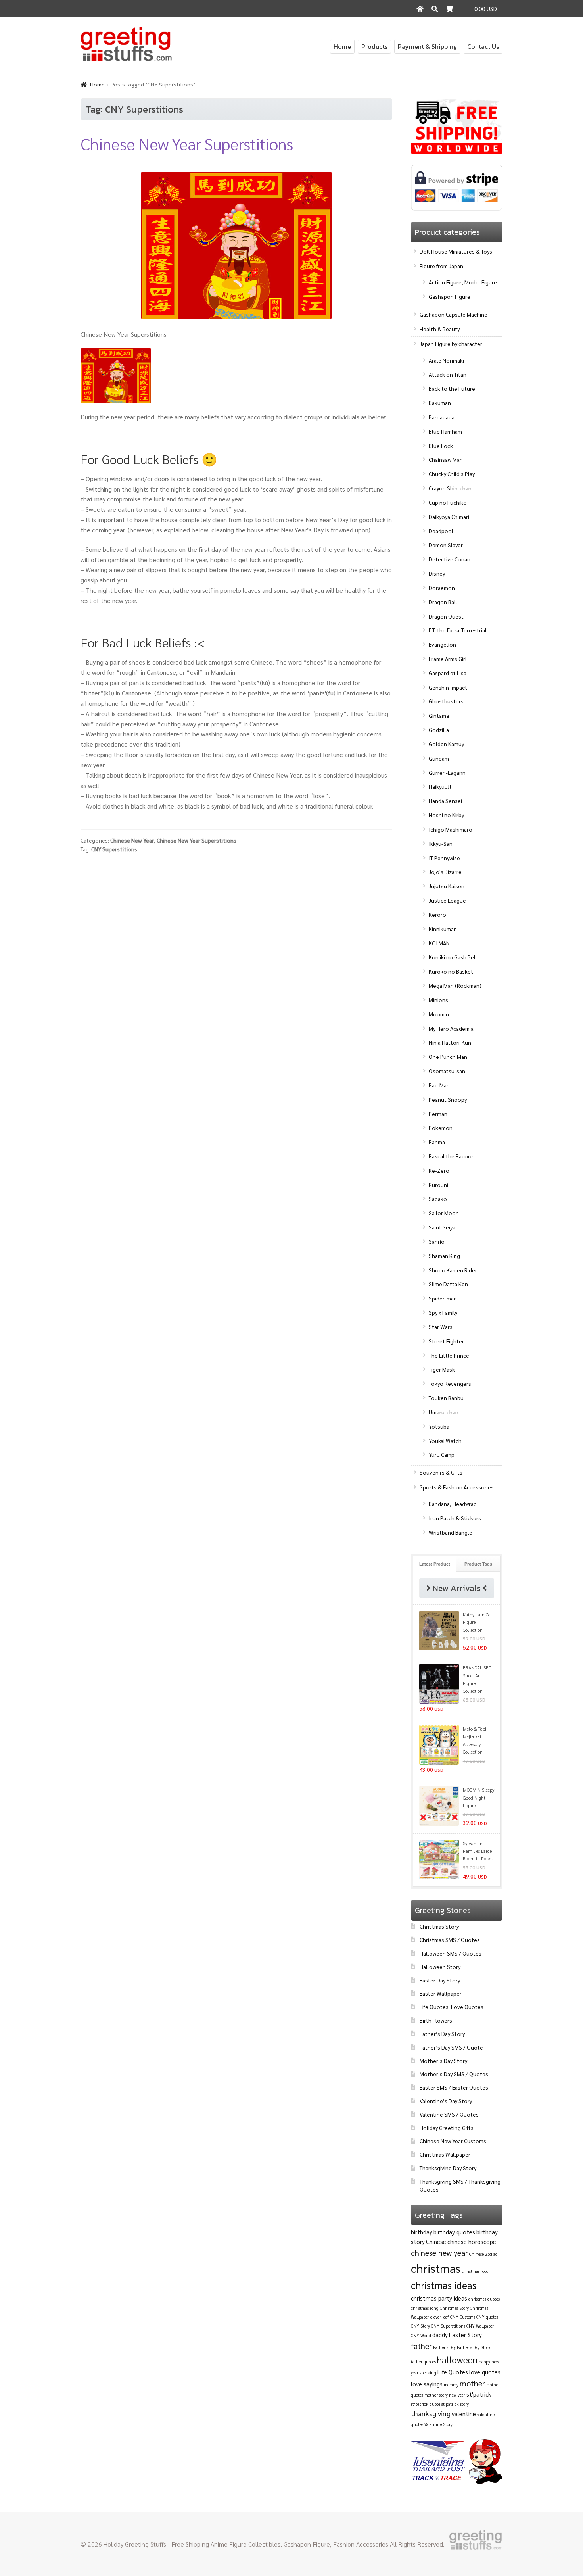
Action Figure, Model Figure (463, 282)
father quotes (423, 2362)
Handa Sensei (445, 801)
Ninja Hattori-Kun (450, 1042)
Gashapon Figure (450, 296)
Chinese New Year (132, 840)
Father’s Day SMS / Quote (451, 2047)
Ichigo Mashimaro (451, 829)
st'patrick (479, 2394)
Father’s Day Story (442, 2034)
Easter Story (465, 2335)
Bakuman (440, 403)
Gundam (439, 758)
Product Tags (478, 1564)
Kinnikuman (443, 929)
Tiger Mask (442, 1369)
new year (457, 2395)
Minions (438, 1000)
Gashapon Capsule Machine (454, 314)
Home (342, 46)
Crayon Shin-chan (450, 488)
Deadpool (441, 531)
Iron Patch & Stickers (455, 1518)
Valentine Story (438, 2424)
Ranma (437, 1142)
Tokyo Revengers (450, 1383)
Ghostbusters (446, 701)
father (421, 2346)
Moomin (439, 1014)
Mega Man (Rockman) (455, 985)
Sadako (438, 1199)
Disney (437, 573)
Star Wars (441, 1327)
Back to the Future (452, 388)
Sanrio (437, 1241)
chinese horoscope (472, 2241)
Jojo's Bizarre (445, 872)
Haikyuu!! (440, 786)
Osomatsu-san (447, 1071)
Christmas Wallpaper (445, 2154)
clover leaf (440, 2317)
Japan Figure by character (451, 344)
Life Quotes (453, 2372)
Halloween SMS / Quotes (451, 1953)
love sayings (427, 2384)
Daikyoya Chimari (449, 517)
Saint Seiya (442, 1227)
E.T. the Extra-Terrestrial (458, 630)
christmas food (475, 2271)
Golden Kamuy (446, 744)
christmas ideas (444, 2285)
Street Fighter (446, 1341)
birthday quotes (454, 2232)
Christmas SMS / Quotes (450, 1940)
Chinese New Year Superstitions (187, 143)
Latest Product (435, 1564)
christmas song (425, 2308)
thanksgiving (431, 2413)
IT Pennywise (444, 858)
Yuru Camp (442, 1454)
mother (472, 2383)
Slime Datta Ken (448, 1284)
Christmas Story (439, 1926)
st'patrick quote (426, 2404)
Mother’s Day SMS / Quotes (454, 2074)
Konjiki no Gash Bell (453, 957)
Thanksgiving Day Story (448, 2168)
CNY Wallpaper (480, 2326)
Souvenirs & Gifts (441, 1472)
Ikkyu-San (441, 843)
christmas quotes (484, 2299)
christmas (436, 2268)
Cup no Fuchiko (448, 502)
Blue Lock (441, 446)
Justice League (447, 900)
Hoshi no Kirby (446, 815)
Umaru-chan (444, 1412)
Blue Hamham (445, 431)
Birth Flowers (436, 2020)
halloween (457, 2359)
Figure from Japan (441, 266)
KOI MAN (439, 943)
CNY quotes (487, 2317)
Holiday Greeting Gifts (447, 2128)
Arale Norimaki (446, 360)
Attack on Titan (448, 374)
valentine (464, 2414)
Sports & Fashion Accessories (457, 1487)
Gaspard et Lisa (448, 673)
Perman (438, 1114)
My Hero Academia (451, 1028)
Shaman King (444, 1256)
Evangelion (442, 644)
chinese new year (439, 2253)
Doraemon (442, 588)
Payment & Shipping (427, 46)
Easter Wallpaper (441, 1993)
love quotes (485, 2372)
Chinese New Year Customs (453, 2141)
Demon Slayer (446, 545)
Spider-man (443, 1298)
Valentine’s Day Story (446, 2101)
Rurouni (438, 1185)
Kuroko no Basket (451, 971)
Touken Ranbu (446, 1398)
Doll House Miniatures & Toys (456, 251)
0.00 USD (486, 9)
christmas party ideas (439, 2298)
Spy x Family (443, 1312)
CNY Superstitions (114, 849)
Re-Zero (439, 1170)
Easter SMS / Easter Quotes (454, 2087)
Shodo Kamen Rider (453, 1270)
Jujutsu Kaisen (447, 886)
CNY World (421, 2335)
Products (374, 46)
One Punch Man (448, 1057)
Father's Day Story (474, 2347)
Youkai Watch (445, 1441)
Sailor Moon (444, 1213)
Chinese (436, 2241)
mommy (451, 2385)
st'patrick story (455, 2404)
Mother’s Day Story (443, 2061)
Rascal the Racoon (452, 1156)
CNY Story (420, 2326)
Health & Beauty (440, 329)
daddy (440, 2335)
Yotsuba (439, 1426)
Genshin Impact (448, 687)
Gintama (439, 715)
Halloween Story (440, 1967)
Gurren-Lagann (447, 772)
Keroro (437, 914)
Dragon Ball (443, 602)
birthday (422, 2232)
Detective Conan (450, 559)
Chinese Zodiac (483, 2254)
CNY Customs (463, 2317)
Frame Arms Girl (448, 659)
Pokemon (441, 1128)
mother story (436, 2395)
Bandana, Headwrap (453, 1504)
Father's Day (444, 2347)
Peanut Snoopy (448, 1099)
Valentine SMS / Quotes (449, 2114)
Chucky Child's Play (452, 474)
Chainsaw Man (446, 459)
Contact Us (483, 46)
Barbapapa (442, 417)
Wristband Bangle (451, 1532)
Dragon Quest (446, 616)
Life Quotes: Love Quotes (452, 2007)
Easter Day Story (440, 1980)
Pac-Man (439, 1085)
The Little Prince (449, 1355)
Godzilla (439, 730)
